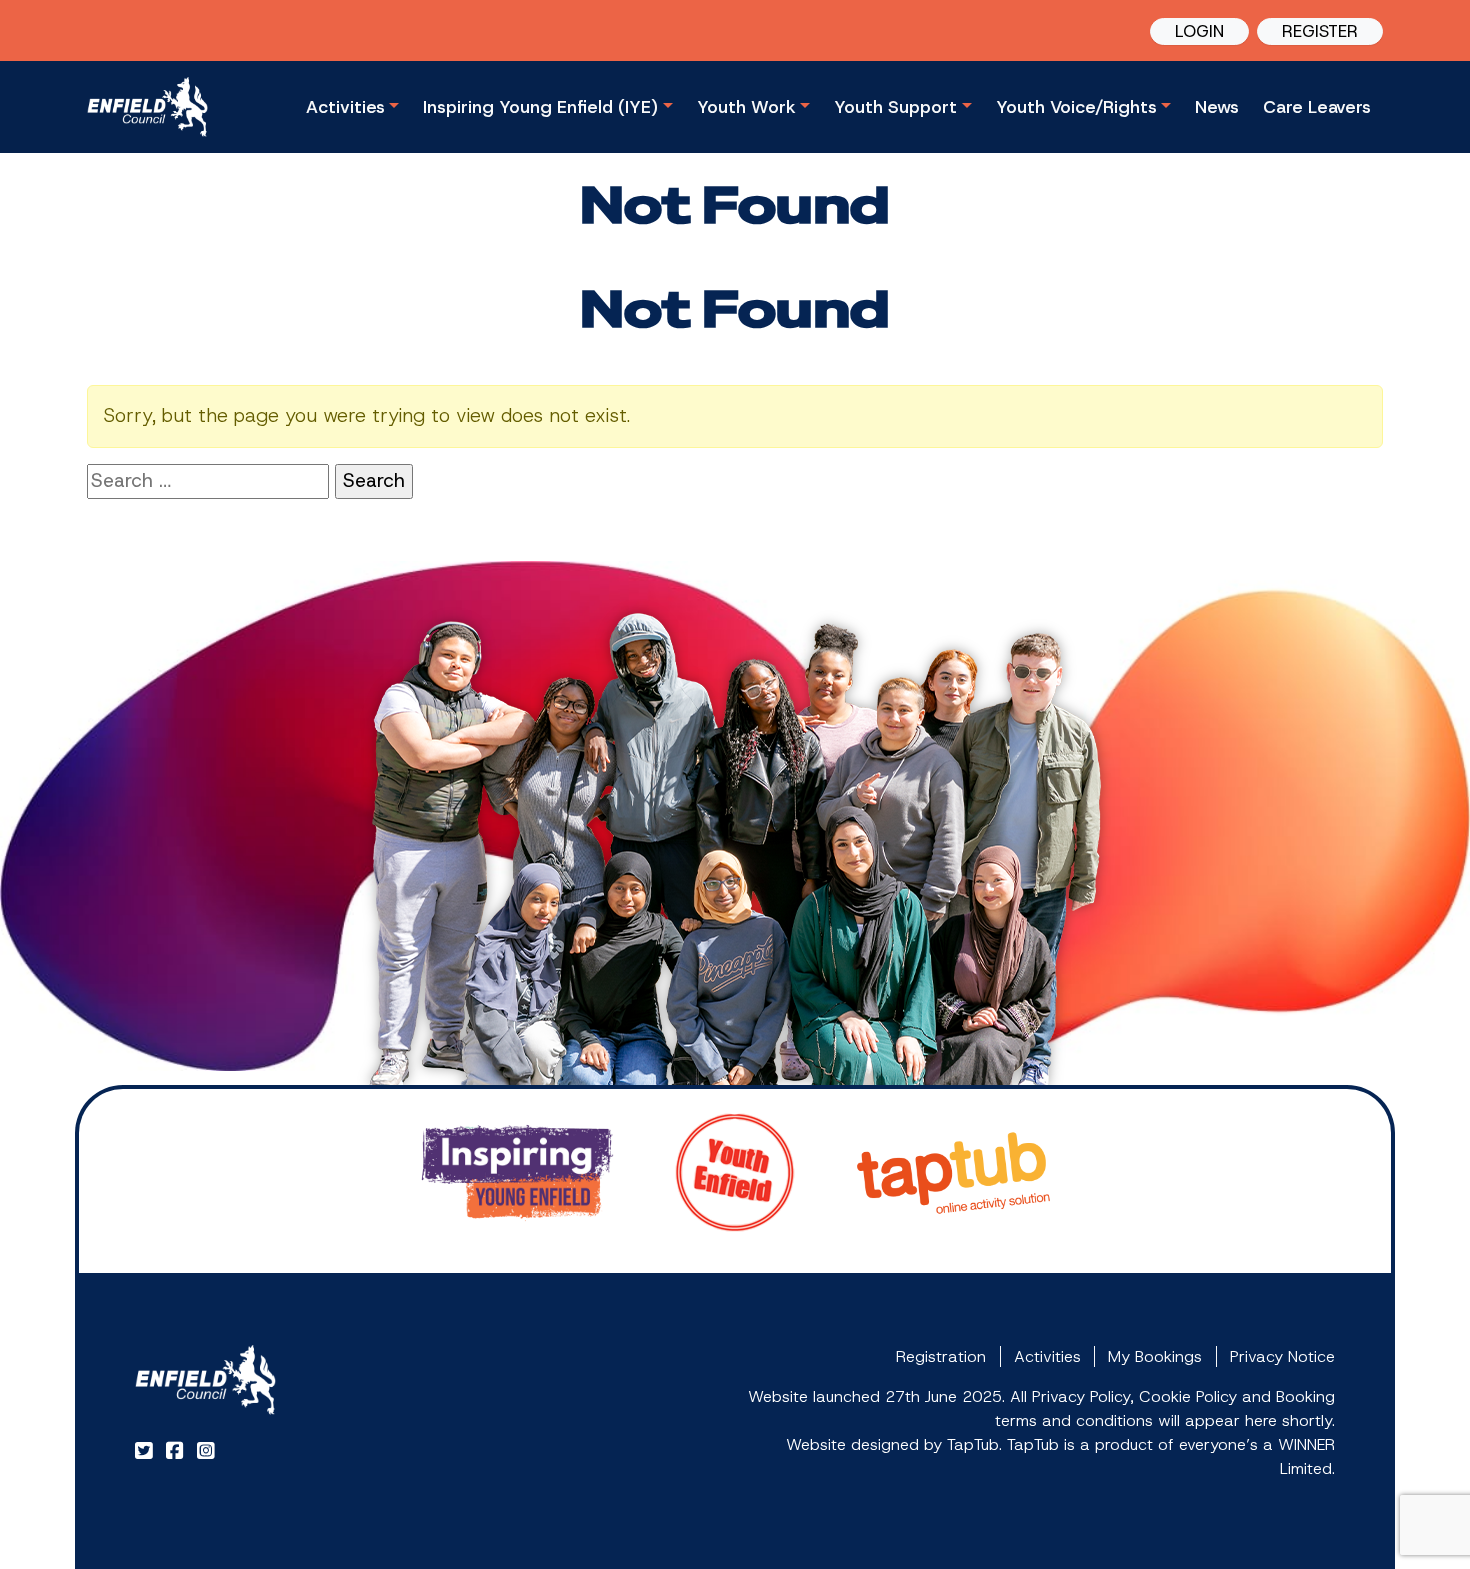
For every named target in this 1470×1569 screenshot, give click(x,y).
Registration (941, 1356)
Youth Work (746, 107)
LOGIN (1199, 31)
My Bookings (1155, 1356)
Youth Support (895, 107)
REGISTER (1320, 31)
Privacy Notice (1282, 1356)
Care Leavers (1317, 107)
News (1217, 107)
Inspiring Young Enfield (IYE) (540, 107)
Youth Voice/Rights (1076, 107)
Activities (345, 107)
